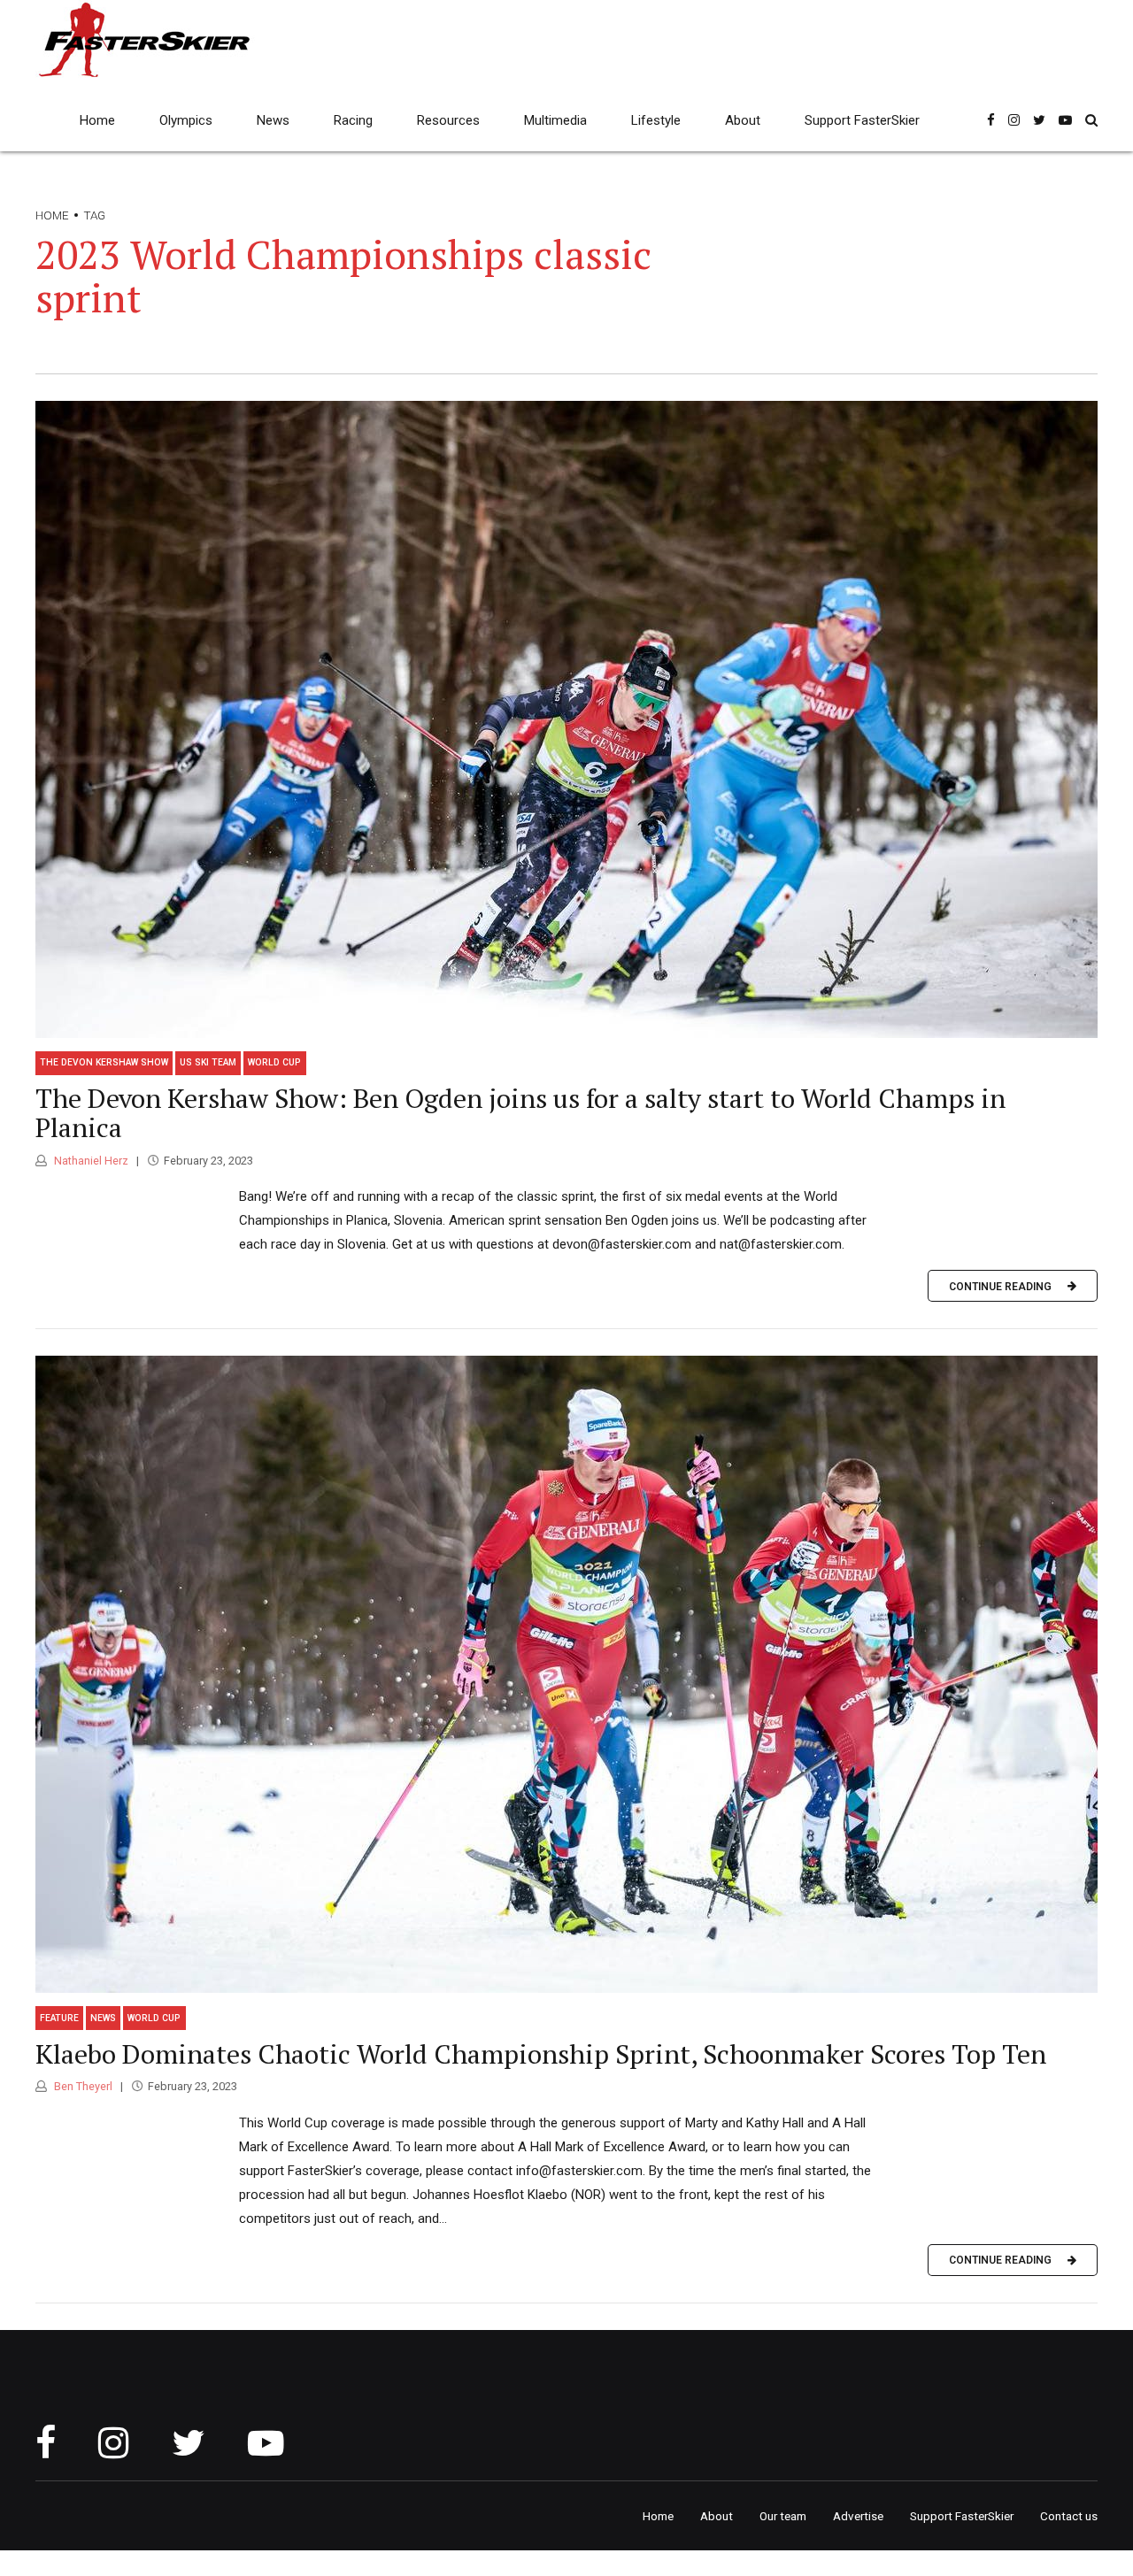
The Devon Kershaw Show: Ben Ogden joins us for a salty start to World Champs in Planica (520, 1113)
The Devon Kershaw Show (104, 1062)
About (743, 120)
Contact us (1069, 2516)
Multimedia (555, 120)
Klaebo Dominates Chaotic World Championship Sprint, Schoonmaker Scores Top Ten (541, 2054)
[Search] (1091, 120)
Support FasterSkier (862, 120)
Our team (783, 2516)
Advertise (858, 2516)
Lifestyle (656, 120)
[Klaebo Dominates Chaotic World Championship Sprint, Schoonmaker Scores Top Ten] (566, 1674)
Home (97, 120)
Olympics (186, 120)
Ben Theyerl (82, 2086)
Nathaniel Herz (90, 1161)
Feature (59, 2018)
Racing (353, 120)
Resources (448, 120)
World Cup (274, 1062)
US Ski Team (208, 1062)
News (273, 120)
